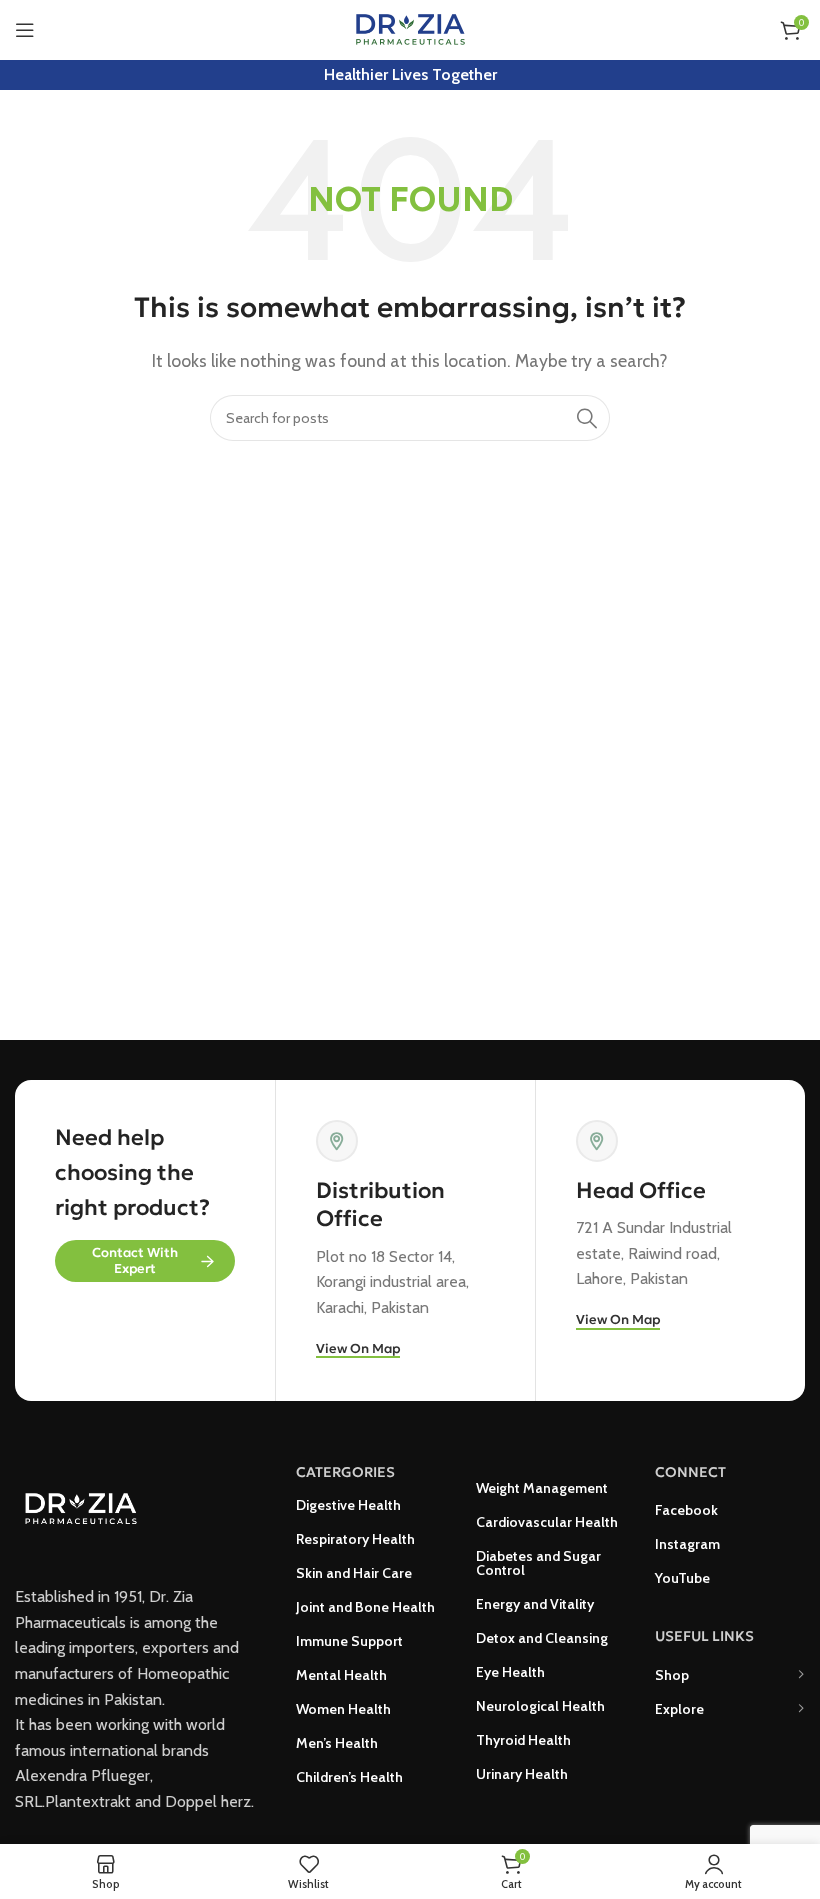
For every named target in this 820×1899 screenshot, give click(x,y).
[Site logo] (410, 28)
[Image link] (80, 1506)
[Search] (587, 418)
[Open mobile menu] (25, 30)
